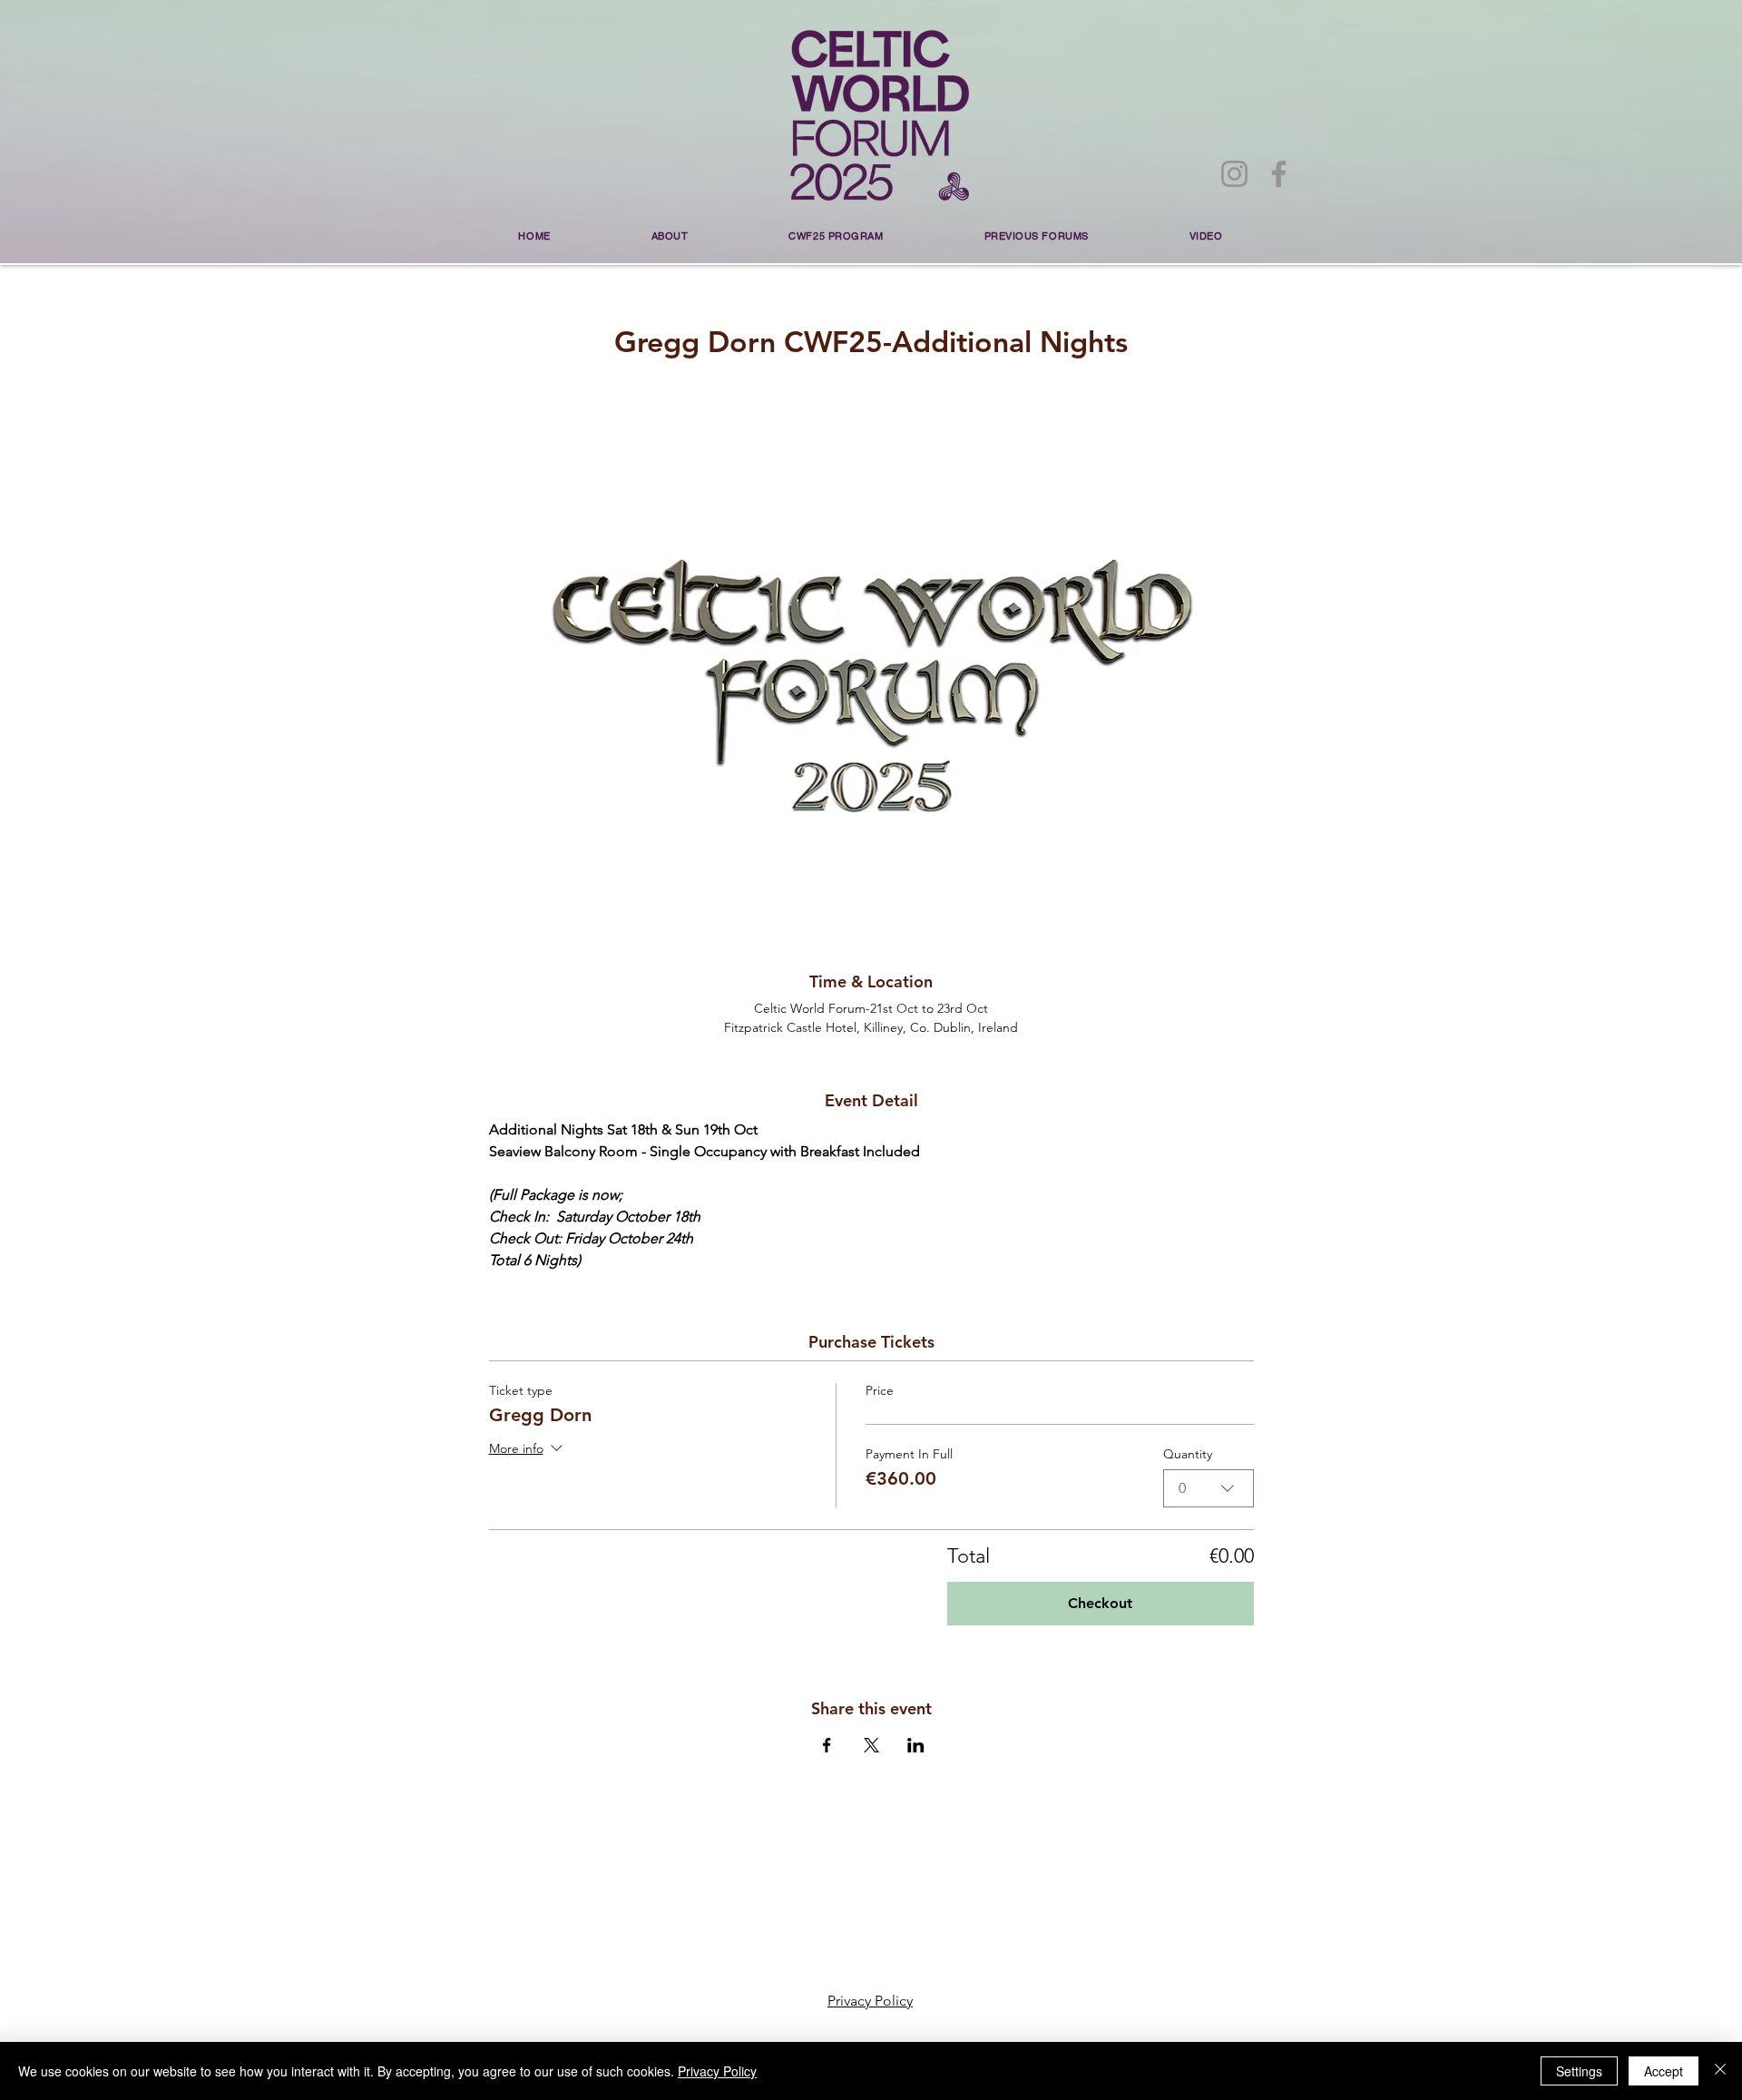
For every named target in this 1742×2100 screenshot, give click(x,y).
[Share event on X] (871, 1745)
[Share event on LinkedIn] (916, 1745)
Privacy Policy (717, 2071)
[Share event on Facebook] (827, 1745)
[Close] (1720, 2071)
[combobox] (1209, 1488)
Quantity (1188, 1454)
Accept (1664, 2071)
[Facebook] (1279, 174)
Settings (1579, 2071)
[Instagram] (1234, 174)
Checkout (1100, 1603)
